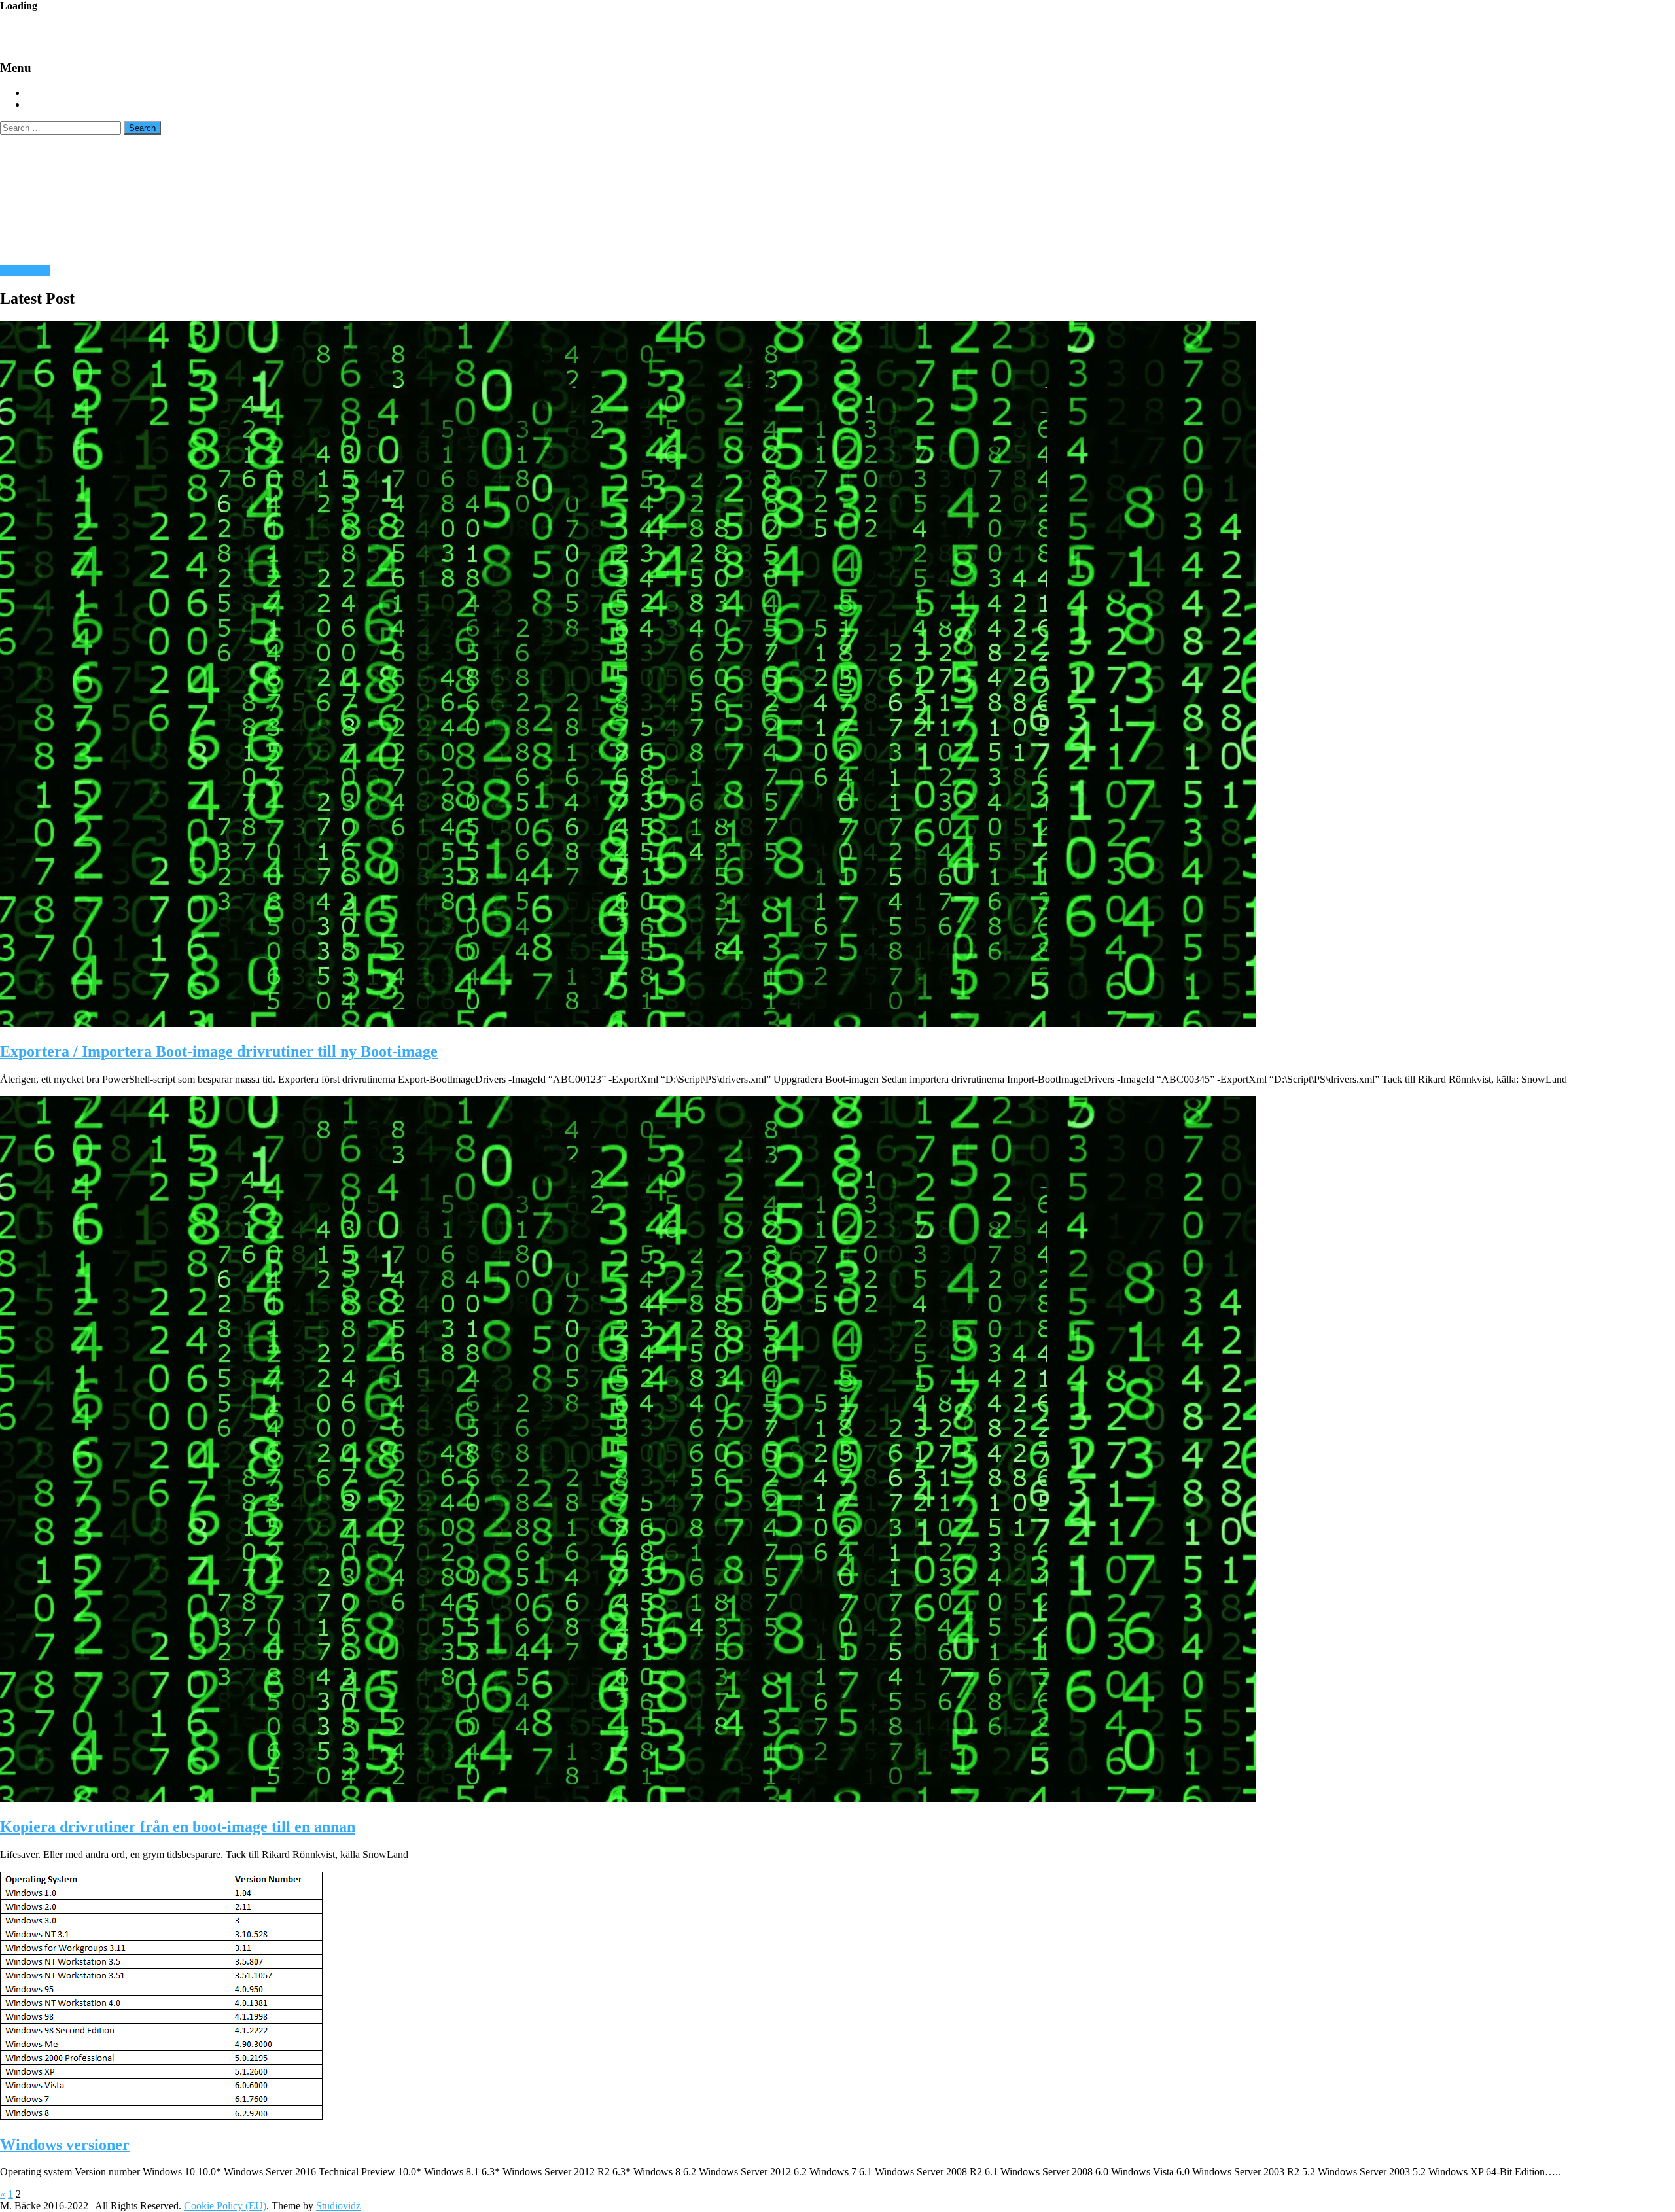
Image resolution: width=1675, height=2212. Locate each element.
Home (40, 93)
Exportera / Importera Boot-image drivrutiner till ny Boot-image (219, 1051)
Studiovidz (338, 2206)
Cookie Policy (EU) (225, 2206)
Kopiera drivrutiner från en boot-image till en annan (178, 1827)
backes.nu (85, 30)
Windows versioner (65, 2145)
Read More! (25, 271)
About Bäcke (58, 105)
